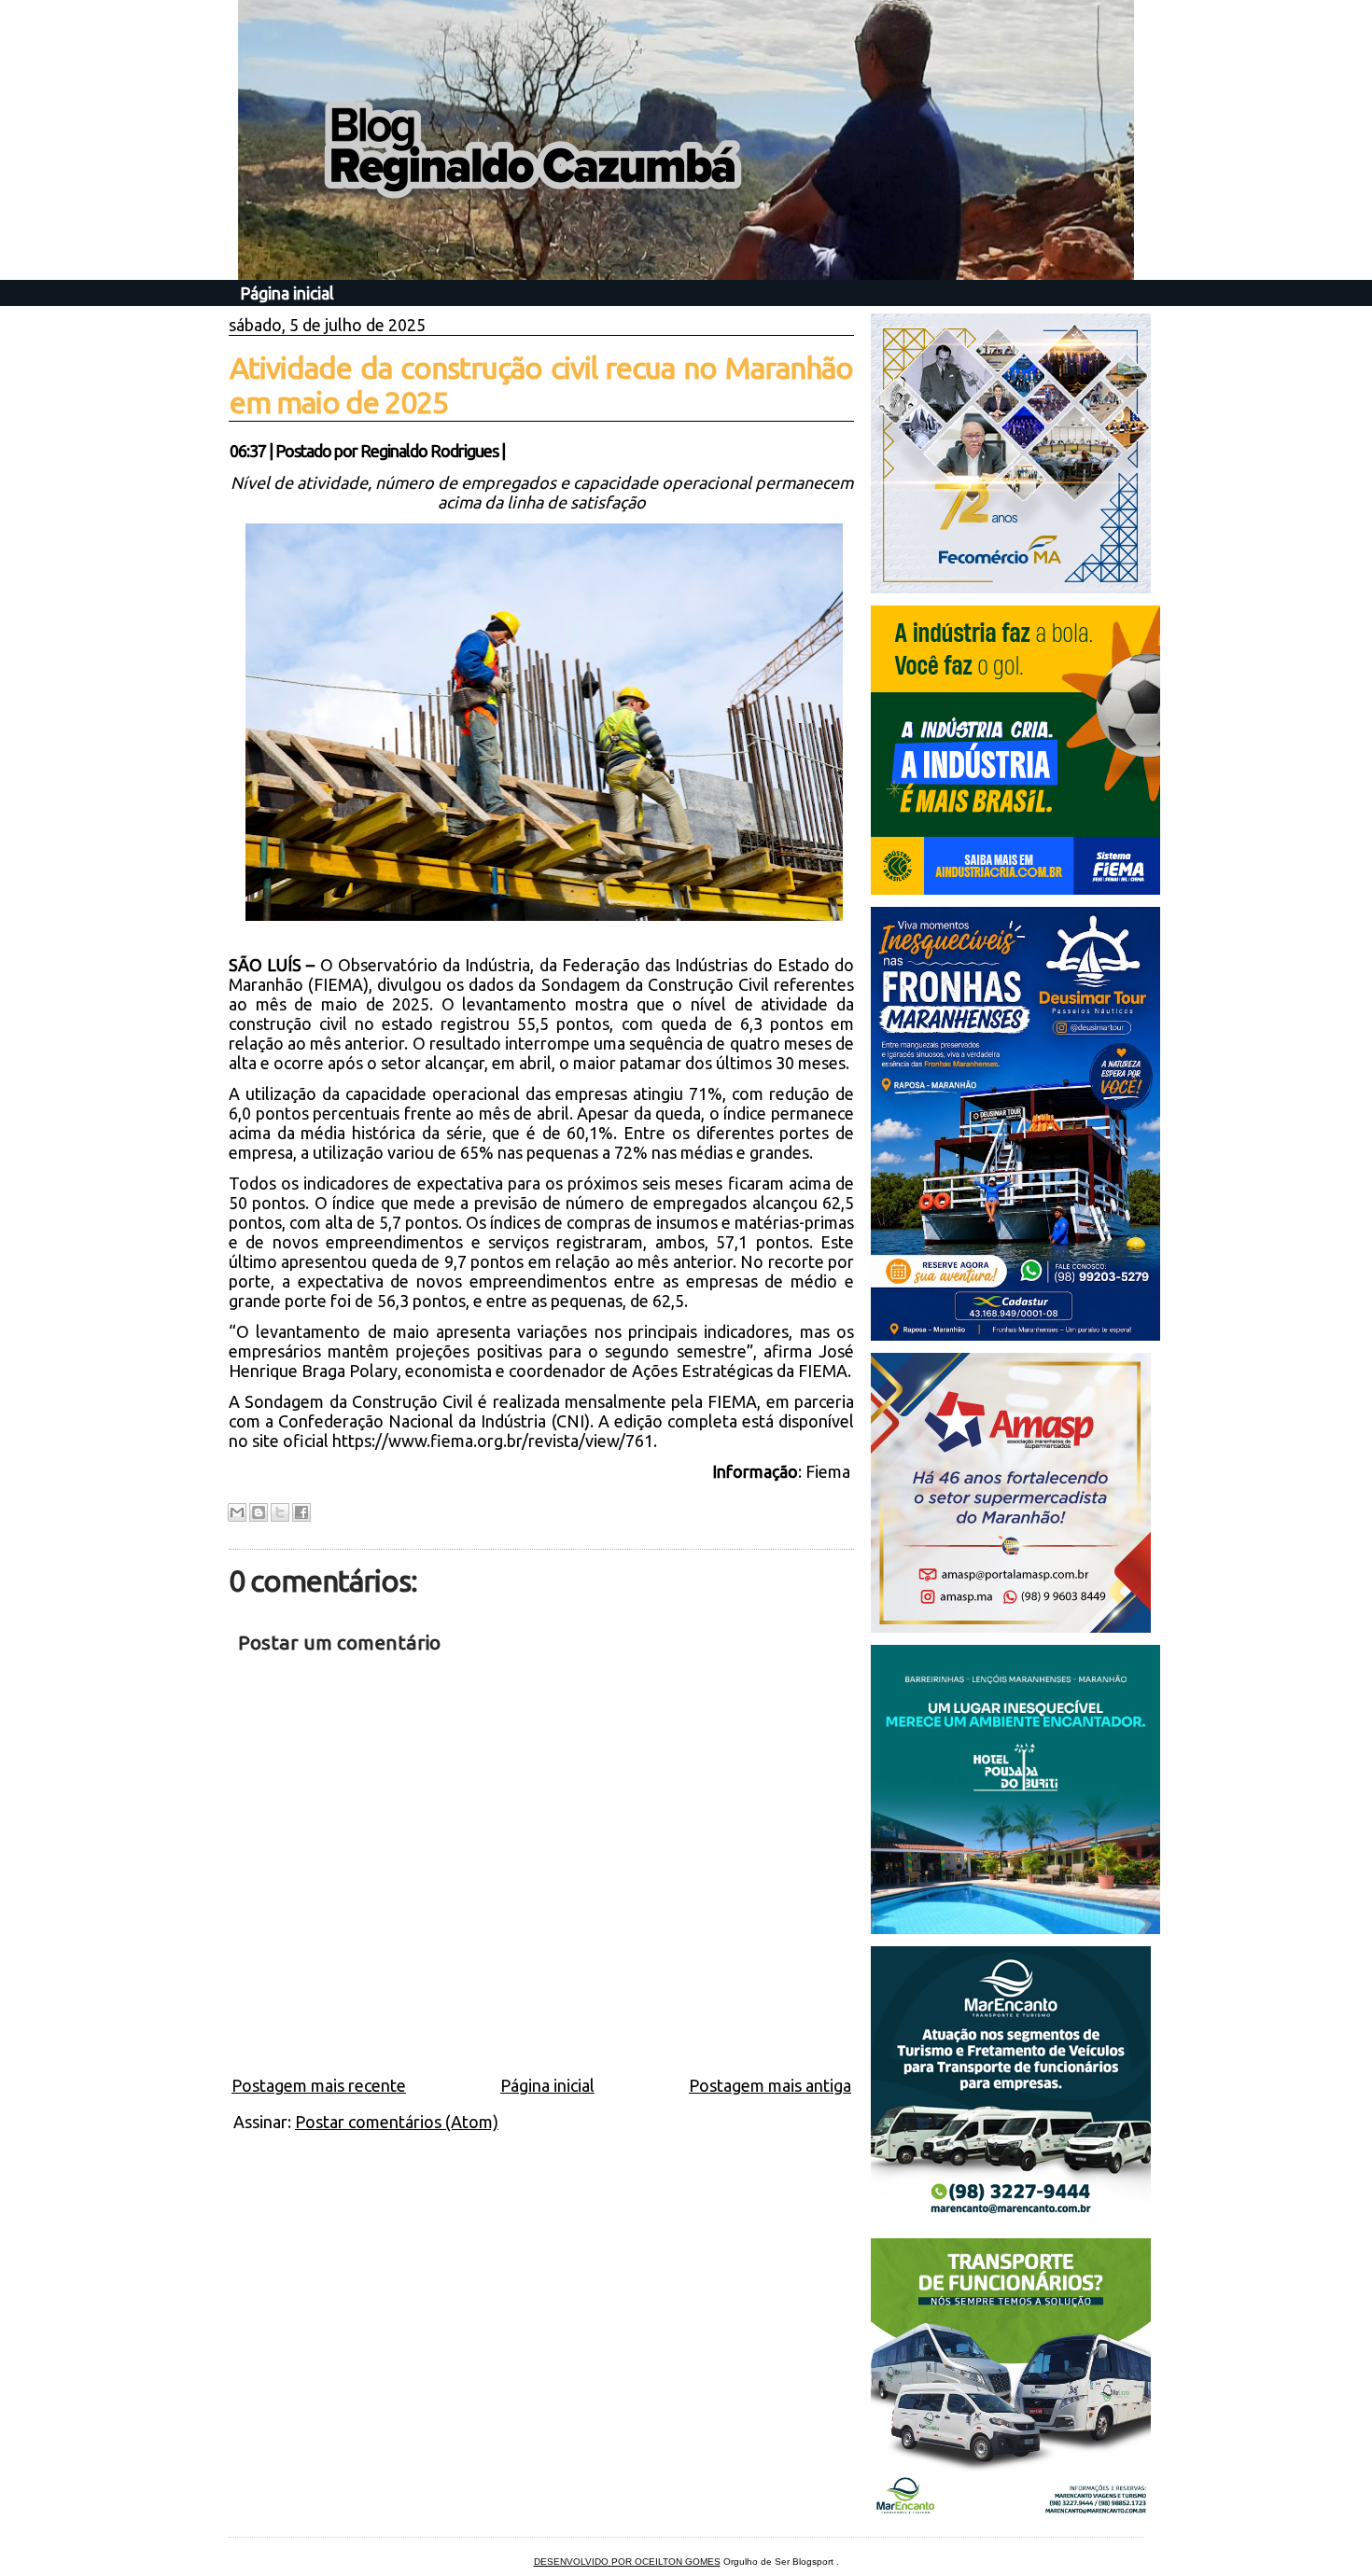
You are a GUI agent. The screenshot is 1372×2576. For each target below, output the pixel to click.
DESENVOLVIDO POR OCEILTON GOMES (627, 2562)
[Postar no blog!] (259, 1512)
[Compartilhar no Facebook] (301, 1512)
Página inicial (287, 293)
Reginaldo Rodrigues (429, 451)
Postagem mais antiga (770, 2085)
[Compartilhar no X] (280, 1512)
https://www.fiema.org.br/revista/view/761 (493, 1441)
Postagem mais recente (319, 2085)
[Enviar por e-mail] (237, 1512)
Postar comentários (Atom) (397, 2122)
